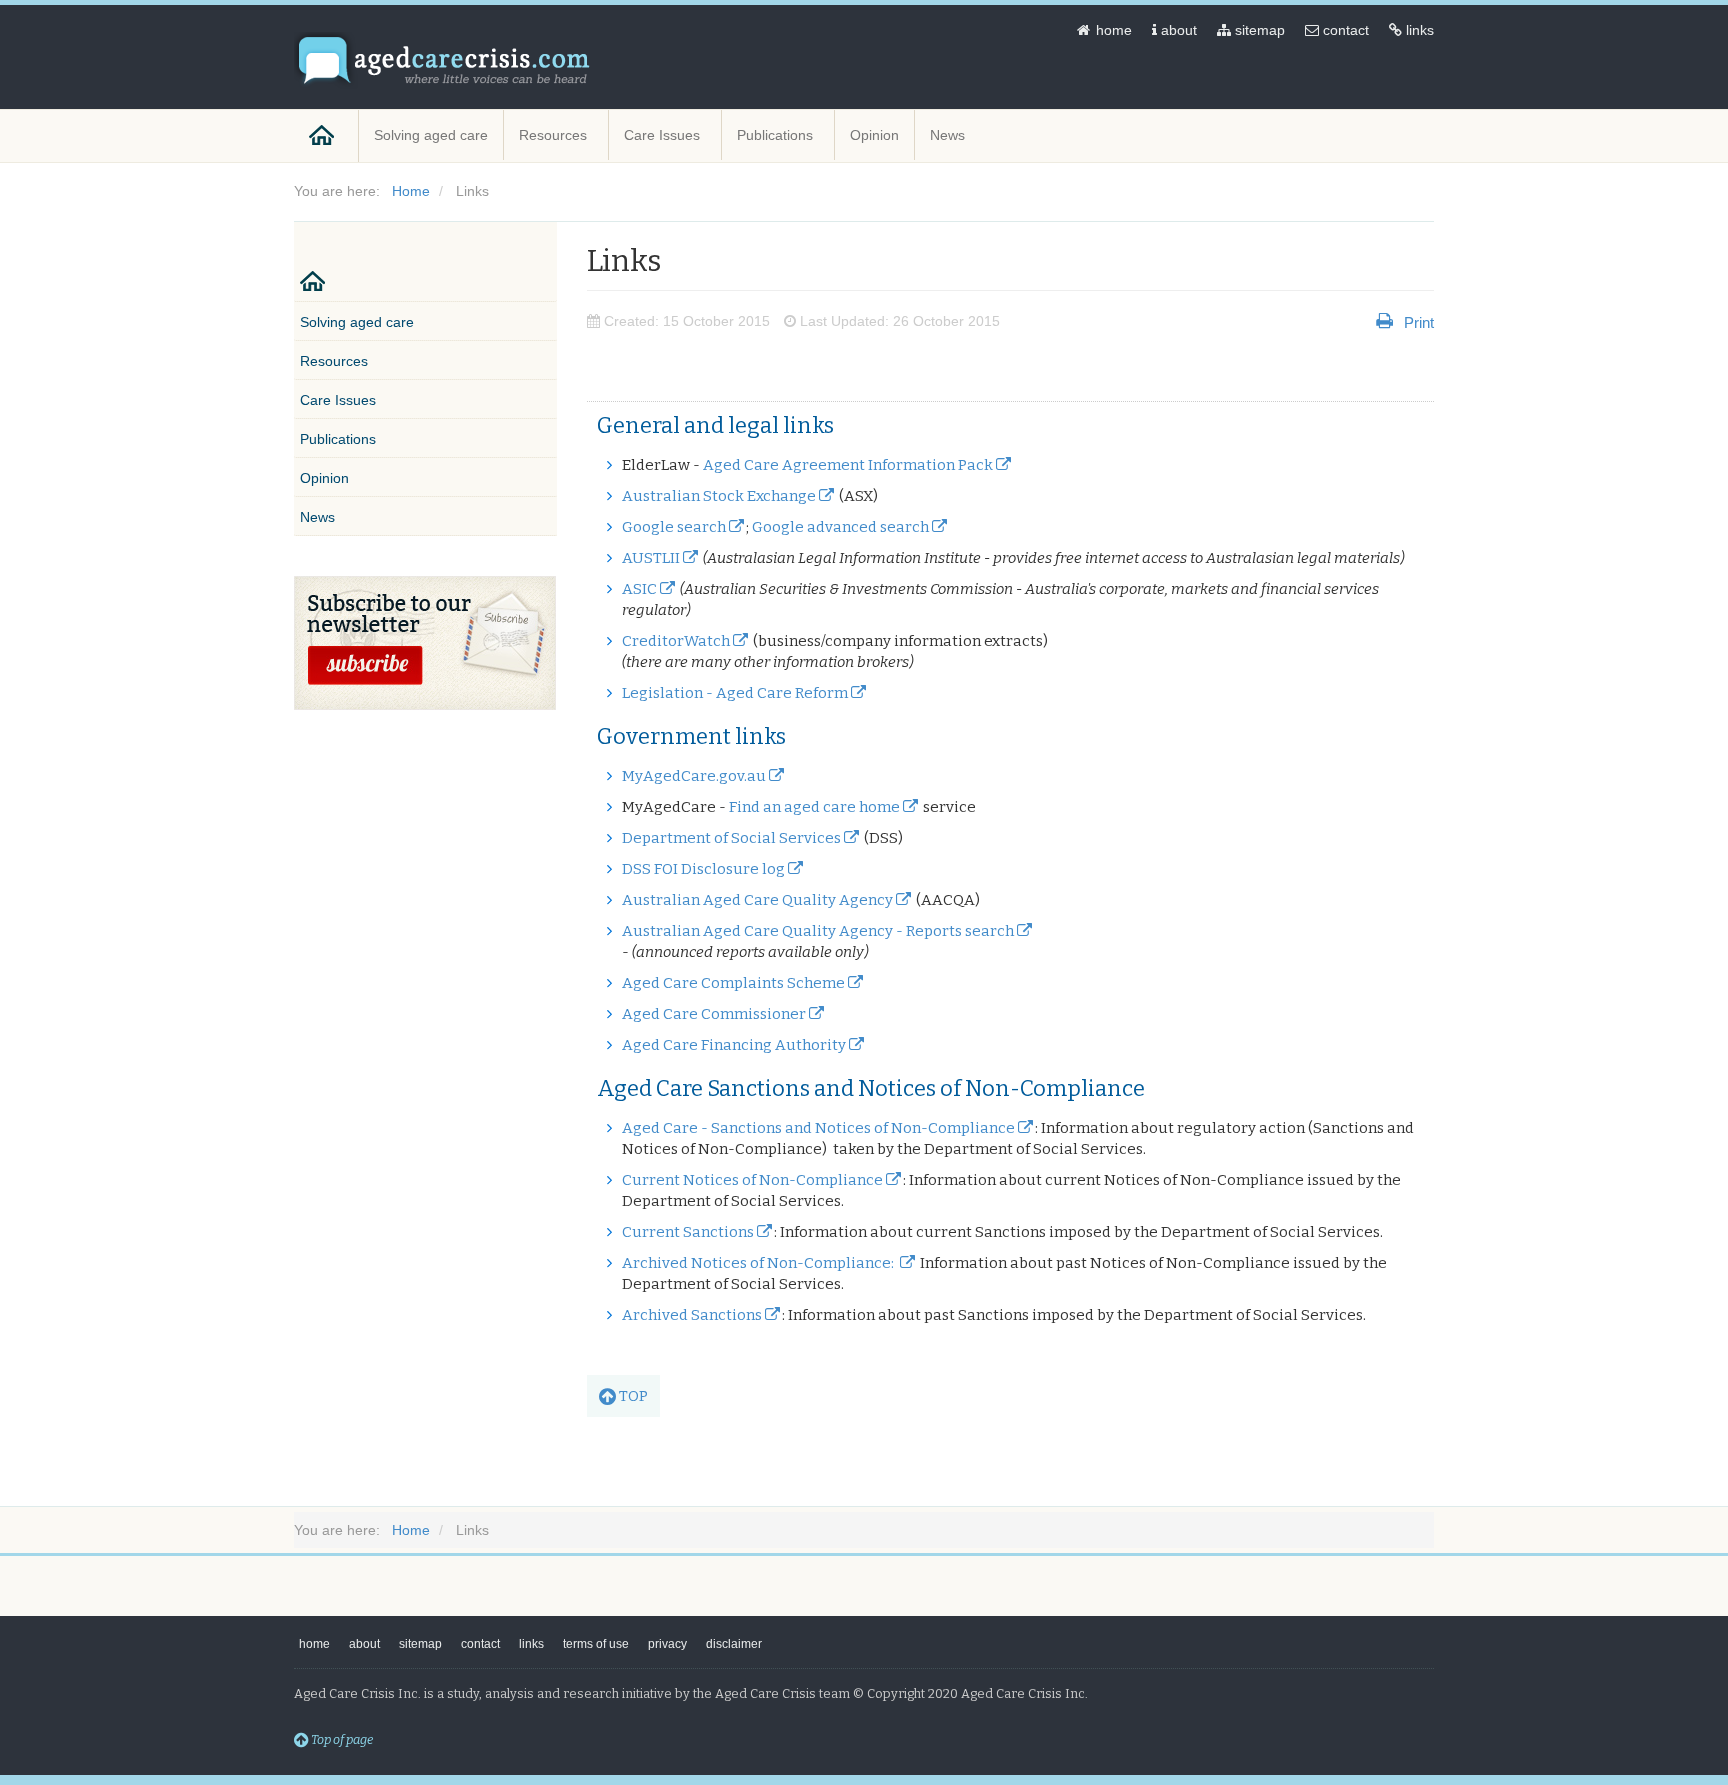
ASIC (639, 589)
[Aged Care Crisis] (444, 60)
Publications (777, 135)
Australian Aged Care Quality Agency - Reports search (818, 931)
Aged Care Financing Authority (734, 1045)
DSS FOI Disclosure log (703, 869)
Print (1419, 321)
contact (1344, 30)
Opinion (874, 135)
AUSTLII (651, 558)
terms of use (596, 1644)
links (1418, 30)
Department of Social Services (731, 838)
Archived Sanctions (692, 1315)
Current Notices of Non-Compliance (752, 1180)
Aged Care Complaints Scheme (733, 983)
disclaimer (734, 1644)
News (949, 135)
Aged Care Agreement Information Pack (848, 465)
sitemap (1258, 30)
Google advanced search (840, 527)
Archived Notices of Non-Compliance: (759, 1263)
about (1177, 30)
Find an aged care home (814, 807)
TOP (632, 1396)
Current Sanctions (688, 1232)
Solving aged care (431, 135)
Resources (555, 135)
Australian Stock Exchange (719, 496)
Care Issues (664, 135)
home (1112, 30)
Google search (674, 527)
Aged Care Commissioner (714, 1014)
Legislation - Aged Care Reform (735, 693)
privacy (667, 1644)
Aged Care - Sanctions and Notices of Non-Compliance (818, 1128)
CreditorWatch (676, 641)
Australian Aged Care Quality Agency (757, 900)
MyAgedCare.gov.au (694, 776)
